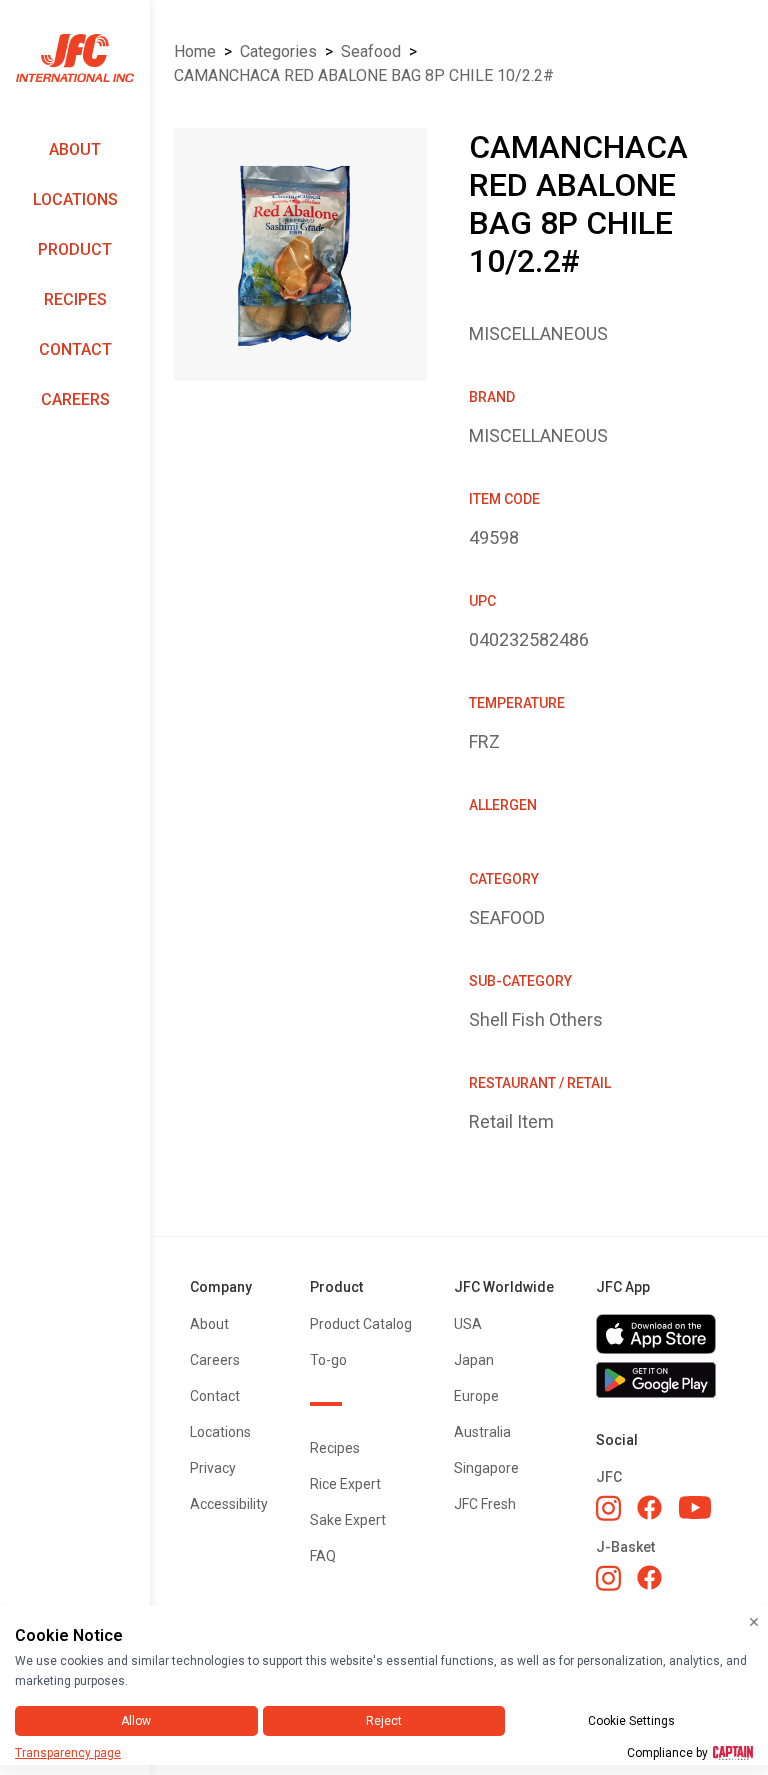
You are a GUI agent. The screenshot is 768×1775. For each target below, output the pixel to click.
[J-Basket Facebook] (649, 1577)
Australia (482, 1432)
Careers (75, 399)
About (75, 149)
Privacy (213, 1468)
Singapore (486, 1468)
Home (195, 51)
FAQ (323, 1556)
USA (468, 1324)
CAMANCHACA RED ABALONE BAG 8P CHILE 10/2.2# (364, 75)
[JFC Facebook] (649, 1507)
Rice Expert (345, 1484)
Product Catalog (361, 1324)
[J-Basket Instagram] (608, 1578)
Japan (474, 1360)
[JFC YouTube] (695, 1507)
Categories (278, 51)
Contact (75, 349)
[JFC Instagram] (608, 1508)
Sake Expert (348, 1520)
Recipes (75, 299)
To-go (328, 1360)
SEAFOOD (371, 51)
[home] (75, 58)
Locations (75, 199)
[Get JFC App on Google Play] (662, 1380)
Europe (476, 1396)
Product (75, 249)
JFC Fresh (485, 1504)
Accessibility (229, 1504)
